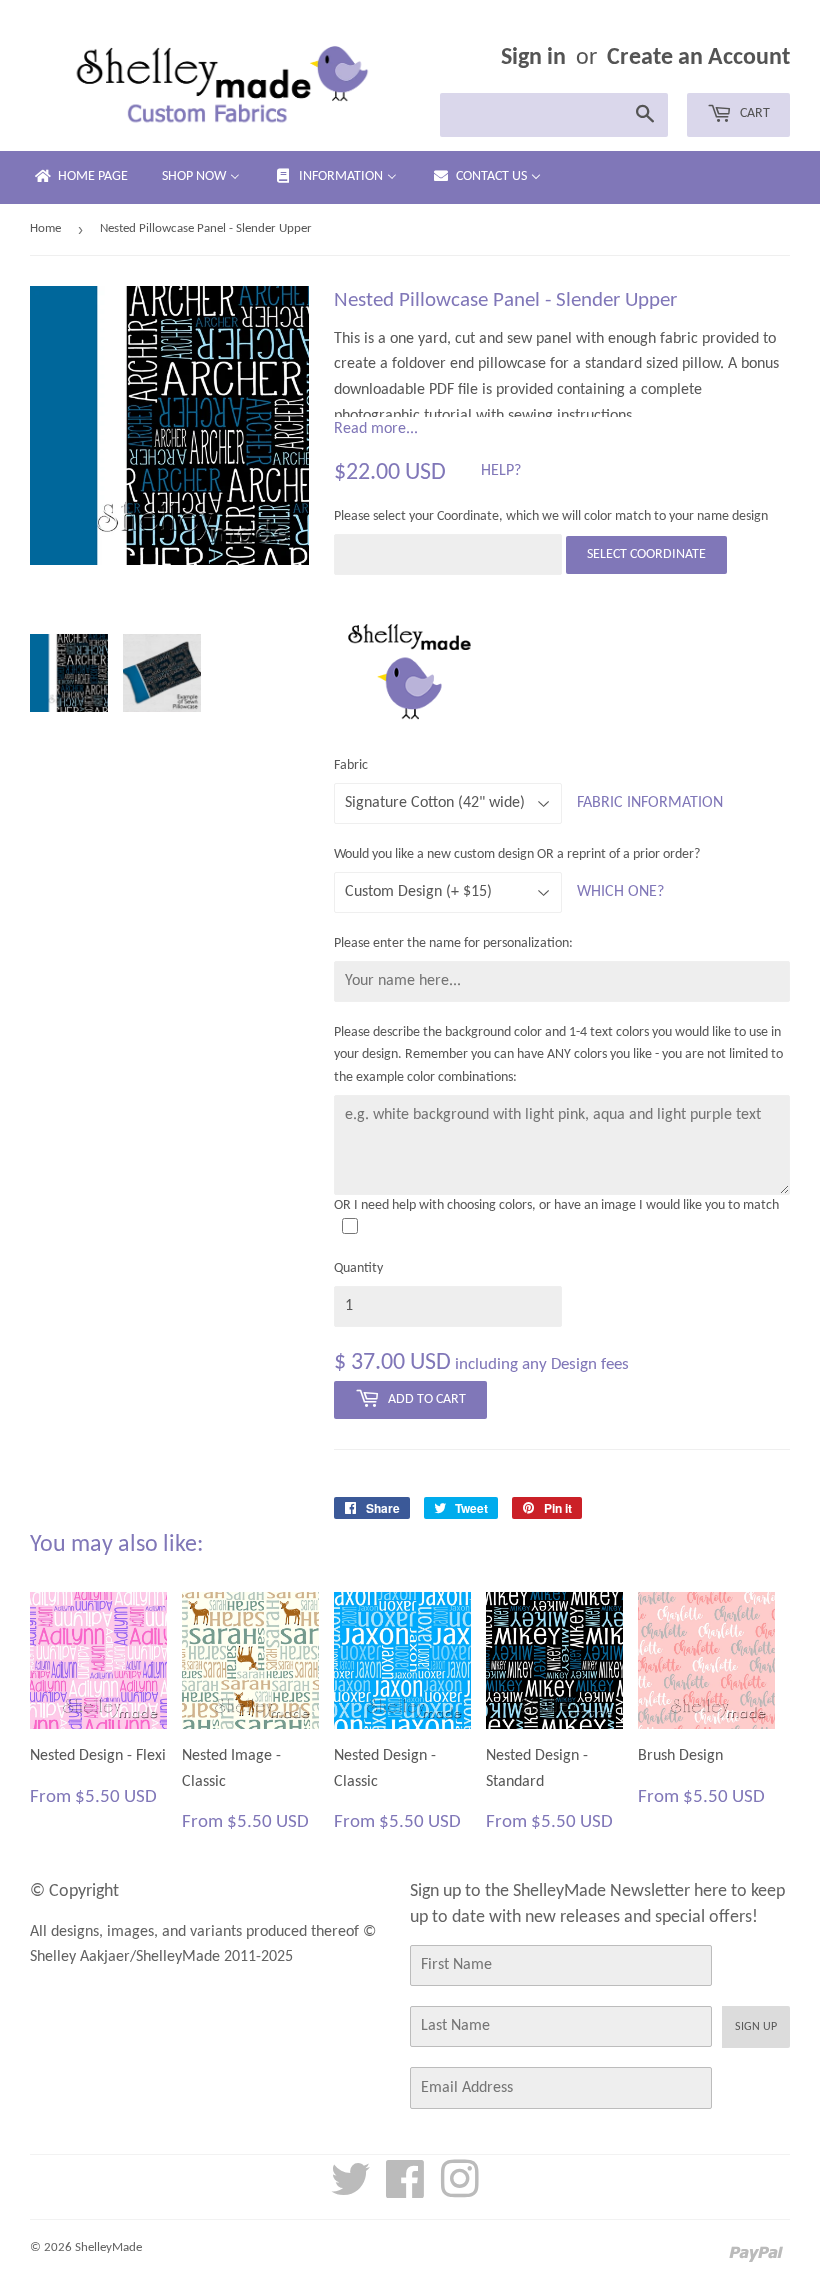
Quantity (358, 1268)
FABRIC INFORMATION (650, 803)
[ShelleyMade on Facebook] (405, 2191)
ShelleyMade (108, 2247)
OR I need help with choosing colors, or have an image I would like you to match (556, 1205)
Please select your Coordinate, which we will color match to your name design (551, 516)
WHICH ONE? (620, 892)
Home (45, 228)
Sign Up (756, 2027)
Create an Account (698, 58)
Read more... (376, 429)
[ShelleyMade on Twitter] (351, 2191)
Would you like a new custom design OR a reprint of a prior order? (517, 854)
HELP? (501, 471)
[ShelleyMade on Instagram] (460, 2191)
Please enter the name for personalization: (453, 943)
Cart (753, 113)
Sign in (533, 58)
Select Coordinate (646, 554)
